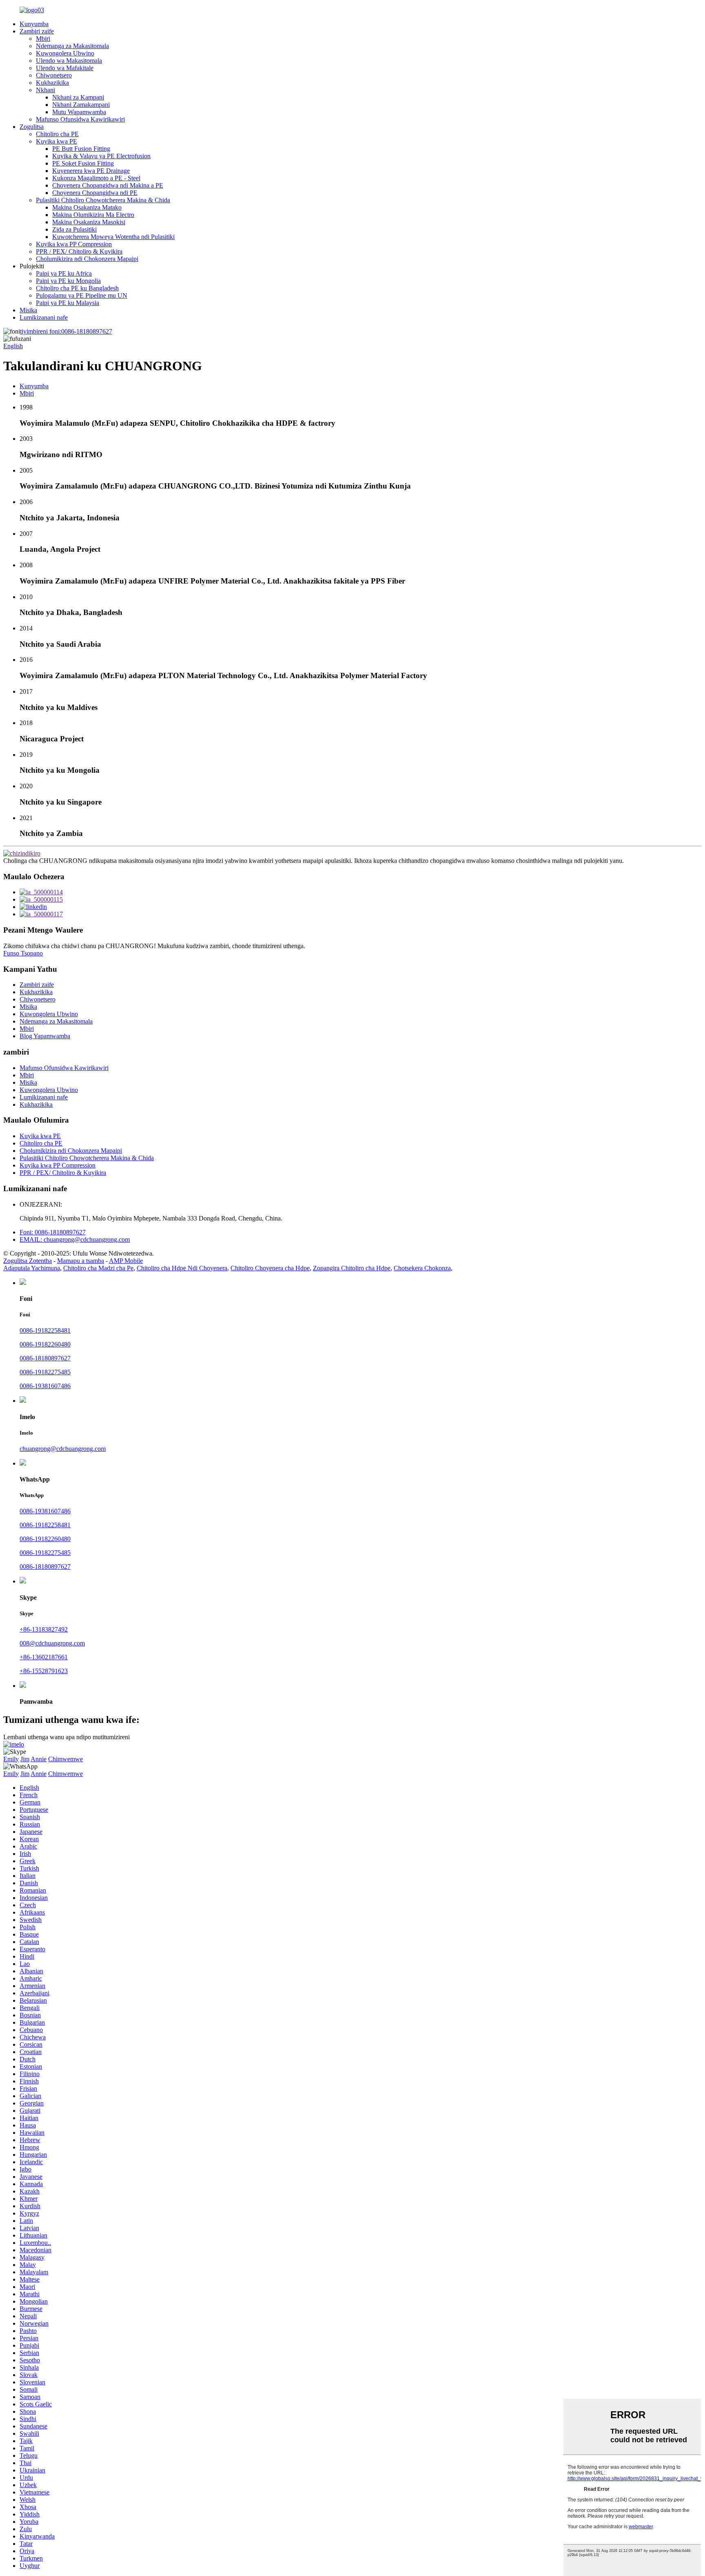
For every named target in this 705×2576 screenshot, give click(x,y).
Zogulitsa (32, 127)
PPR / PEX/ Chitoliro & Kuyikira (79, 251)
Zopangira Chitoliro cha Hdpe (352, 1268)
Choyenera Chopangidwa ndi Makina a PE (108, 185)
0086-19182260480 (45, 1344)
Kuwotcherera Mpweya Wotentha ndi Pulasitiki (113, 237)
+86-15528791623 (44, 1671)
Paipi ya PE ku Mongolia (68, 281)
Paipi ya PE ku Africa (64, 273)
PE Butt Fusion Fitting (81, 149)
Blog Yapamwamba (45, 1036)
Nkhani (45, 90)
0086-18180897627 (66, 331)
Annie (39, 1759)
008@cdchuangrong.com (52, 1643)
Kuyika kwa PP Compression (74, 244)
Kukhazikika (52, 83)
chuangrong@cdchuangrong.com (63, 1449)
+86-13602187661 (44, 1657)
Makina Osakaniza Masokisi (89, 222)
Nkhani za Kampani (78, 97)
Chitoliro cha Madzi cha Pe (98, 1268)
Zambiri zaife (37, 31)
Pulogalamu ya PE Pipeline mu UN (82, 295)
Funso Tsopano (23, 953)
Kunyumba (34, 24)
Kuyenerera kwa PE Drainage (91, 171)
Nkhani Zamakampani (81, 105)
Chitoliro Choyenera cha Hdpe (270, 1268)
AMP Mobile (126, 1261)
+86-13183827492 (44, 1629)
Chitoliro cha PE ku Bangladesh (77, 288)
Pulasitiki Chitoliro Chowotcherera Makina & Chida (103, 200)
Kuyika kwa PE (57, 141)
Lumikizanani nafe (44, 317)
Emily (11, 1759)
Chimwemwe (65, 1759)
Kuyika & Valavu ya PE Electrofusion (101, 156)
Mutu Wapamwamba (79, 112)
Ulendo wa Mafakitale (65, 68)
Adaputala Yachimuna (32, 1268)
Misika (28, 310)
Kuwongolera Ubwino (65, 53)
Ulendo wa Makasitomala (69, 61)
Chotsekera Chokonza (422, 1268)
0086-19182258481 (45, 1330)
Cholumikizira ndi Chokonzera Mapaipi (87, 259)
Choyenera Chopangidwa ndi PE (95, 193)
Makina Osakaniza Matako (87, 207)
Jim (25, 1759)
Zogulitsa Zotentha (28, 1261)
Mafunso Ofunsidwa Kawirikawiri (80, 119)
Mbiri (43, 39)
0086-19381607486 (45, 1386)
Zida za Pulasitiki (74, 229)
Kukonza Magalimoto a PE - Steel (96, 178)
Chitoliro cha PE (57, 134)
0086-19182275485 (45, 1372)
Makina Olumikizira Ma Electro (93, 215)
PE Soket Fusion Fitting (83, 163)
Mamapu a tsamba (81, 1261)
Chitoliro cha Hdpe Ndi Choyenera (182, 1268)
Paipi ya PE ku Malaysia (68, 303)
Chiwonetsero (54, 75)
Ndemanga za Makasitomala (72, 46)
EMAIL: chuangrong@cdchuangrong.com (75, 1239)
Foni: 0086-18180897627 (53, 1232)
